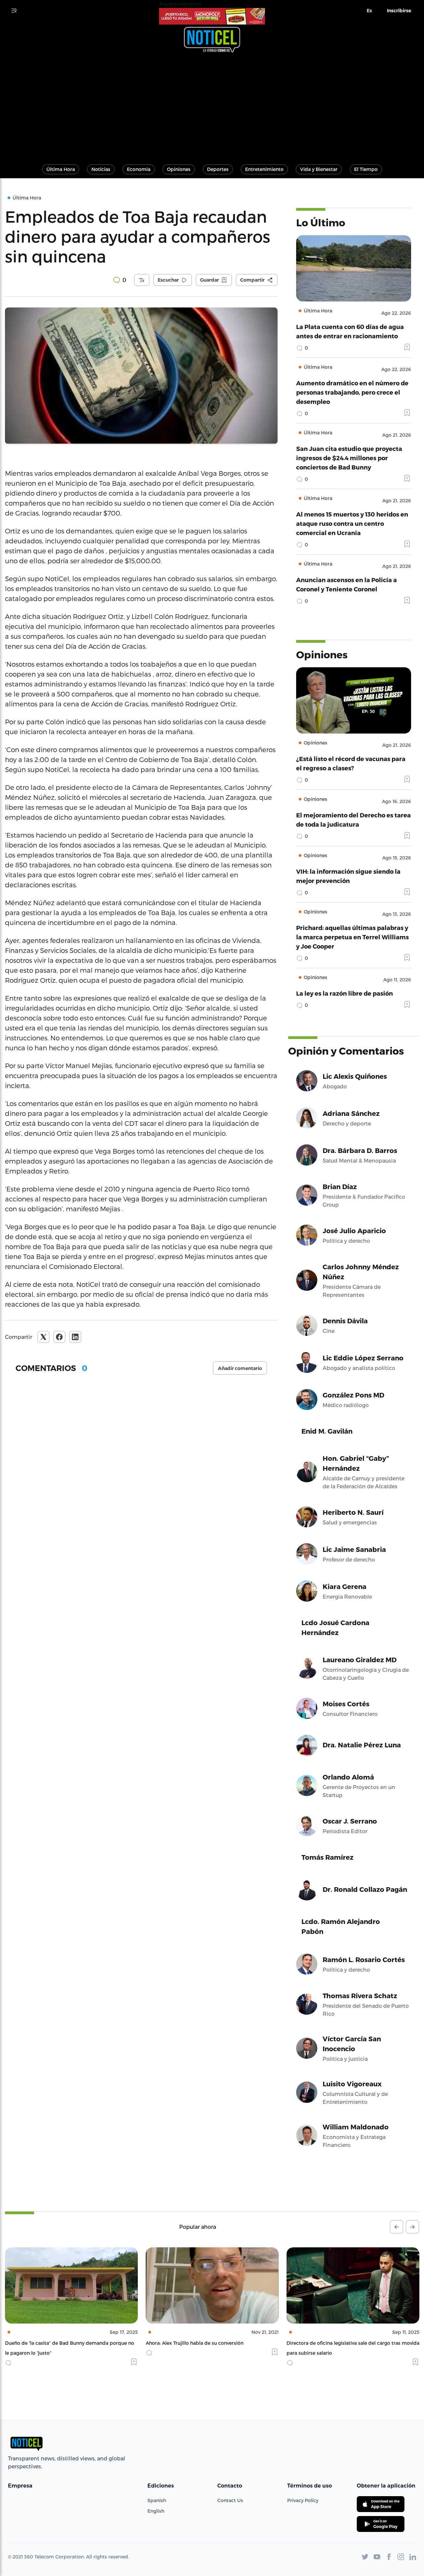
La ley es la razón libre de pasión (344, 993)
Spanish (157, 2500)
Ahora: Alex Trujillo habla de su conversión (54, 2343)
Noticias (101, 169)
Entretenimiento (264, 169)
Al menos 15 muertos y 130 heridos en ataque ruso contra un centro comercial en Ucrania (352, 523)
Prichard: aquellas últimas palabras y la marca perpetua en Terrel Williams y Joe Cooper (352, 937)
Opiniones (179, 169)
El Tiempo (366, 169)
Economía (139, 169)
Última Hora (61, 169)
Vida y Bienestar (319, 169)
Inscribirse (399, 11)
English (156, 2511)
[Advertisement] (212, 105)
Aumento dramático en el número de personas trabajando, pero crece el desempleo (352, 392)
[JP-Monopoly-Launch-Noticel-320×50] (212, 16)
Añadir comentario (240, 1368)
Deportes (218, 169)
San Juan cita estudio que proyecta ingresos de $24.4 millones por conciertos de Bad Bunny (349, 458)
